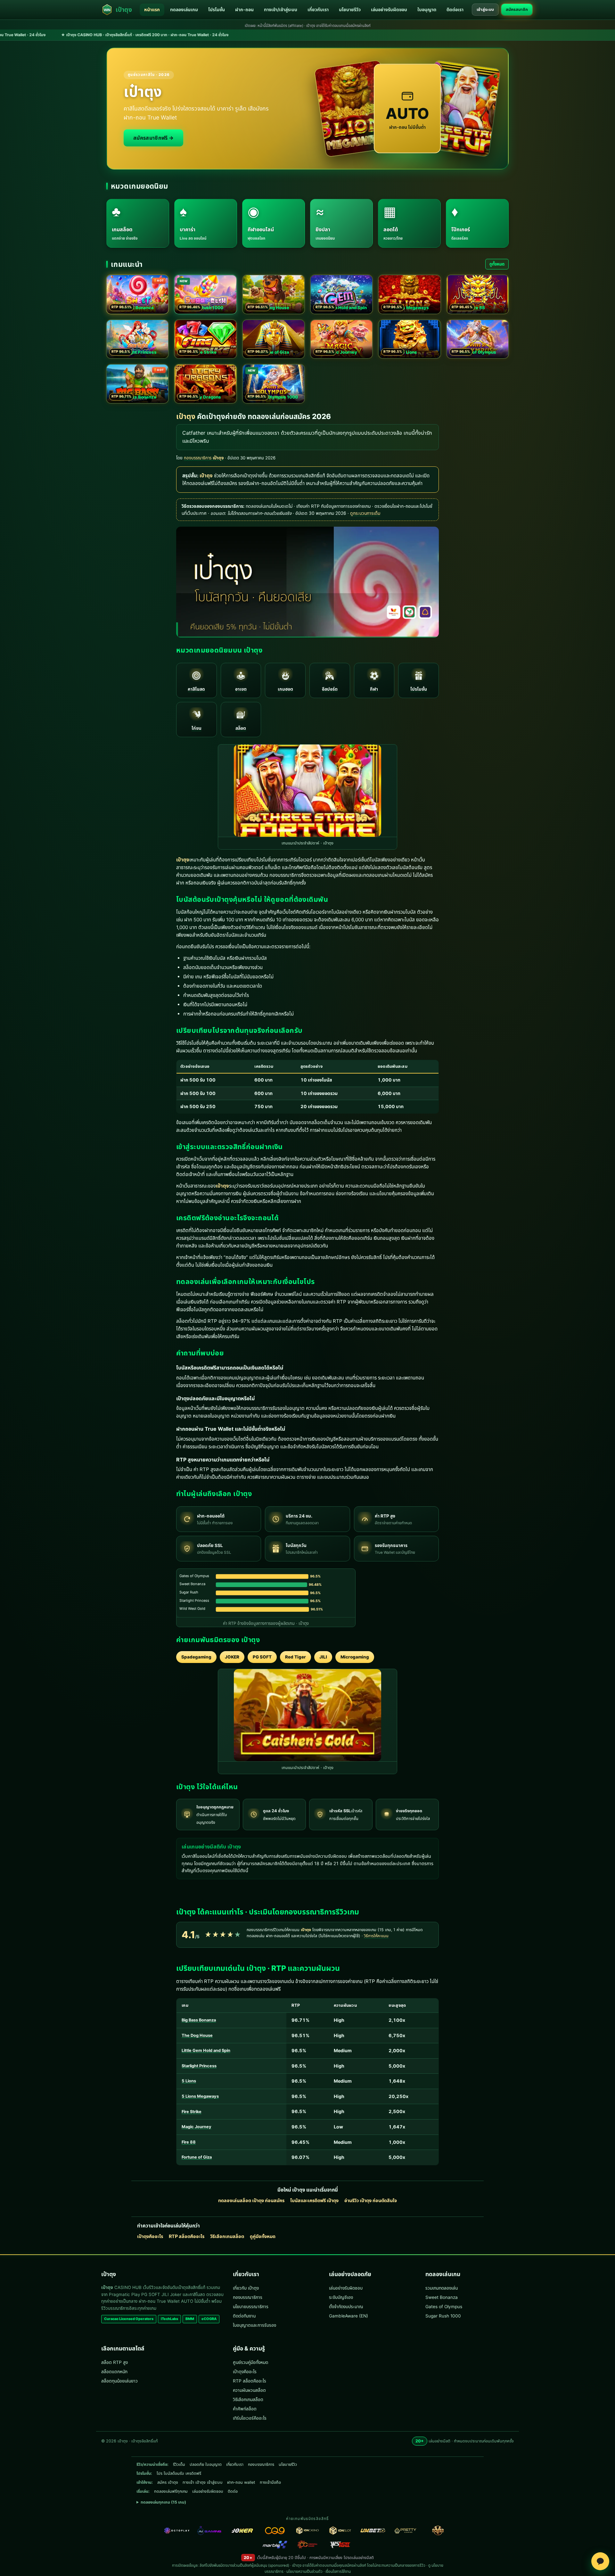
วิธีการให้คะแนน (376, 1936)
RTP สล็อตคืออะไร (187, 2236)
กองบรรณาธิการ (248, 2297)
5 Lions (189, 2081)
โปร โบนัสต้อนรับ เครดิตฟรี (179, 2473)
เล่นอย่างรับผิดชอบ (389, 9)
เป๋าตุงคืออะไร (150, 2236)
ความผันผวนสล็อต (249, 2390)
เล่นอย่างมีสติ (363, 2558)
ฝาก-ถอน (244, 9)
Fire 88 (189, 2142)
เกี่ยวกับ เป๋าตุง (246, 2288)
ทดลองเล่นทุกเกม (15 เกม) (163, 2502)
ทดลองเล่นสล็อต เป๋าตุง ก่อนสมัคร (251, 2200)
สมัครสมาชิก (517, 9)
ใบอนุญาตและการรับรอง (254, 2325)
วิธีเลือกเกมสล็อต (227, 2236)
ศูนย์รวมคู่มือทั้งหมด (250, 2362)
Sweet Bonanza (442, 2297)
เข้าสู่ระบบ (485, 9)
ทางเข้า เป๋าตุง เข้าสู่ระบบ (203, 2482)
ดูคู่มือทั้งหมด (263, 2236)
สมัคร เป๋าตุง (168, 2482)
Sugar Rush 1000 (443, 2316)
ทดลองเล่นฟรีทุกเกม (171, 2491)
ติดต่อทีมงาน (244, 2316)
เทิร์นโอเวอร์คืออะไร (250, 2418)
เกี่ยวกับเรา (318, 9)
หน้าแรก (152, 9)
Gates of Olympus (444, 2307)
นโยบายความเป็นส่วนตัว (304, 2572)
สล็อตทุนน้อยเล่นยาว (119, 2381)
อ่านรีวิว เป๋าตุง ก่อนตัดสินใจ (371, 2200)
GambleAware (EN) (348, 2316)
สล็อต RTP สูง (115, 2362)
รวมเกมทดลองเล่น (442, 2288)
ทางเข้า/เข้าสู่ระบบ (281, 9)
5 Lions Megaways (200, 2096)
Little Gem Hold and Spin (206, 2050)
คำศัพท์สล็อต (245, 2409)
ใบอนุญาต (427, 9)
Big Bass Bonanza (199, 2020)
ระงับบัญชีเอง (341, 2297)
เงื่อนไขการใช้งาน (338, 2572)
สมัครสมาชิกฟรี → (153, 138)
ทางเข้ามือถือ (270, 2482)
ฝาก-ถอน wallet (241, 2482)
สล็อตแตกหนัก (114, 2372)
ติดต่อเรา (455, 9)
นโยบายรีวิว (350, 9)
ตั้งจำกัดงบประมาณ (346, 2307)
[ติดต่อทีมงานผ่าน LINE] (600, 2561)
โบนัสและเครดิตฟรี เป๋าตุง (314, 2200)
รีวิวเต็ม (179, 2464)
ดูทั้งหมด (497, 264)
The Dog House (197, 2035)
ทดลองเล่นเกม (184, 9)
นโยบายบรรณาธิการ (251, 2307)
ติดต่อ (233, 2491)
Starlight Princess (199, 2066)
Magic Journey (197, 2127)
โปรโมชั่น (217, 9)
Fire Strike (192, 2112)
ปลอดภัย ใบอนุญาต (206, 2464)
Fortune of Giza (197, 2157)
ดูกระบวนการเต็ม (365, 513)
